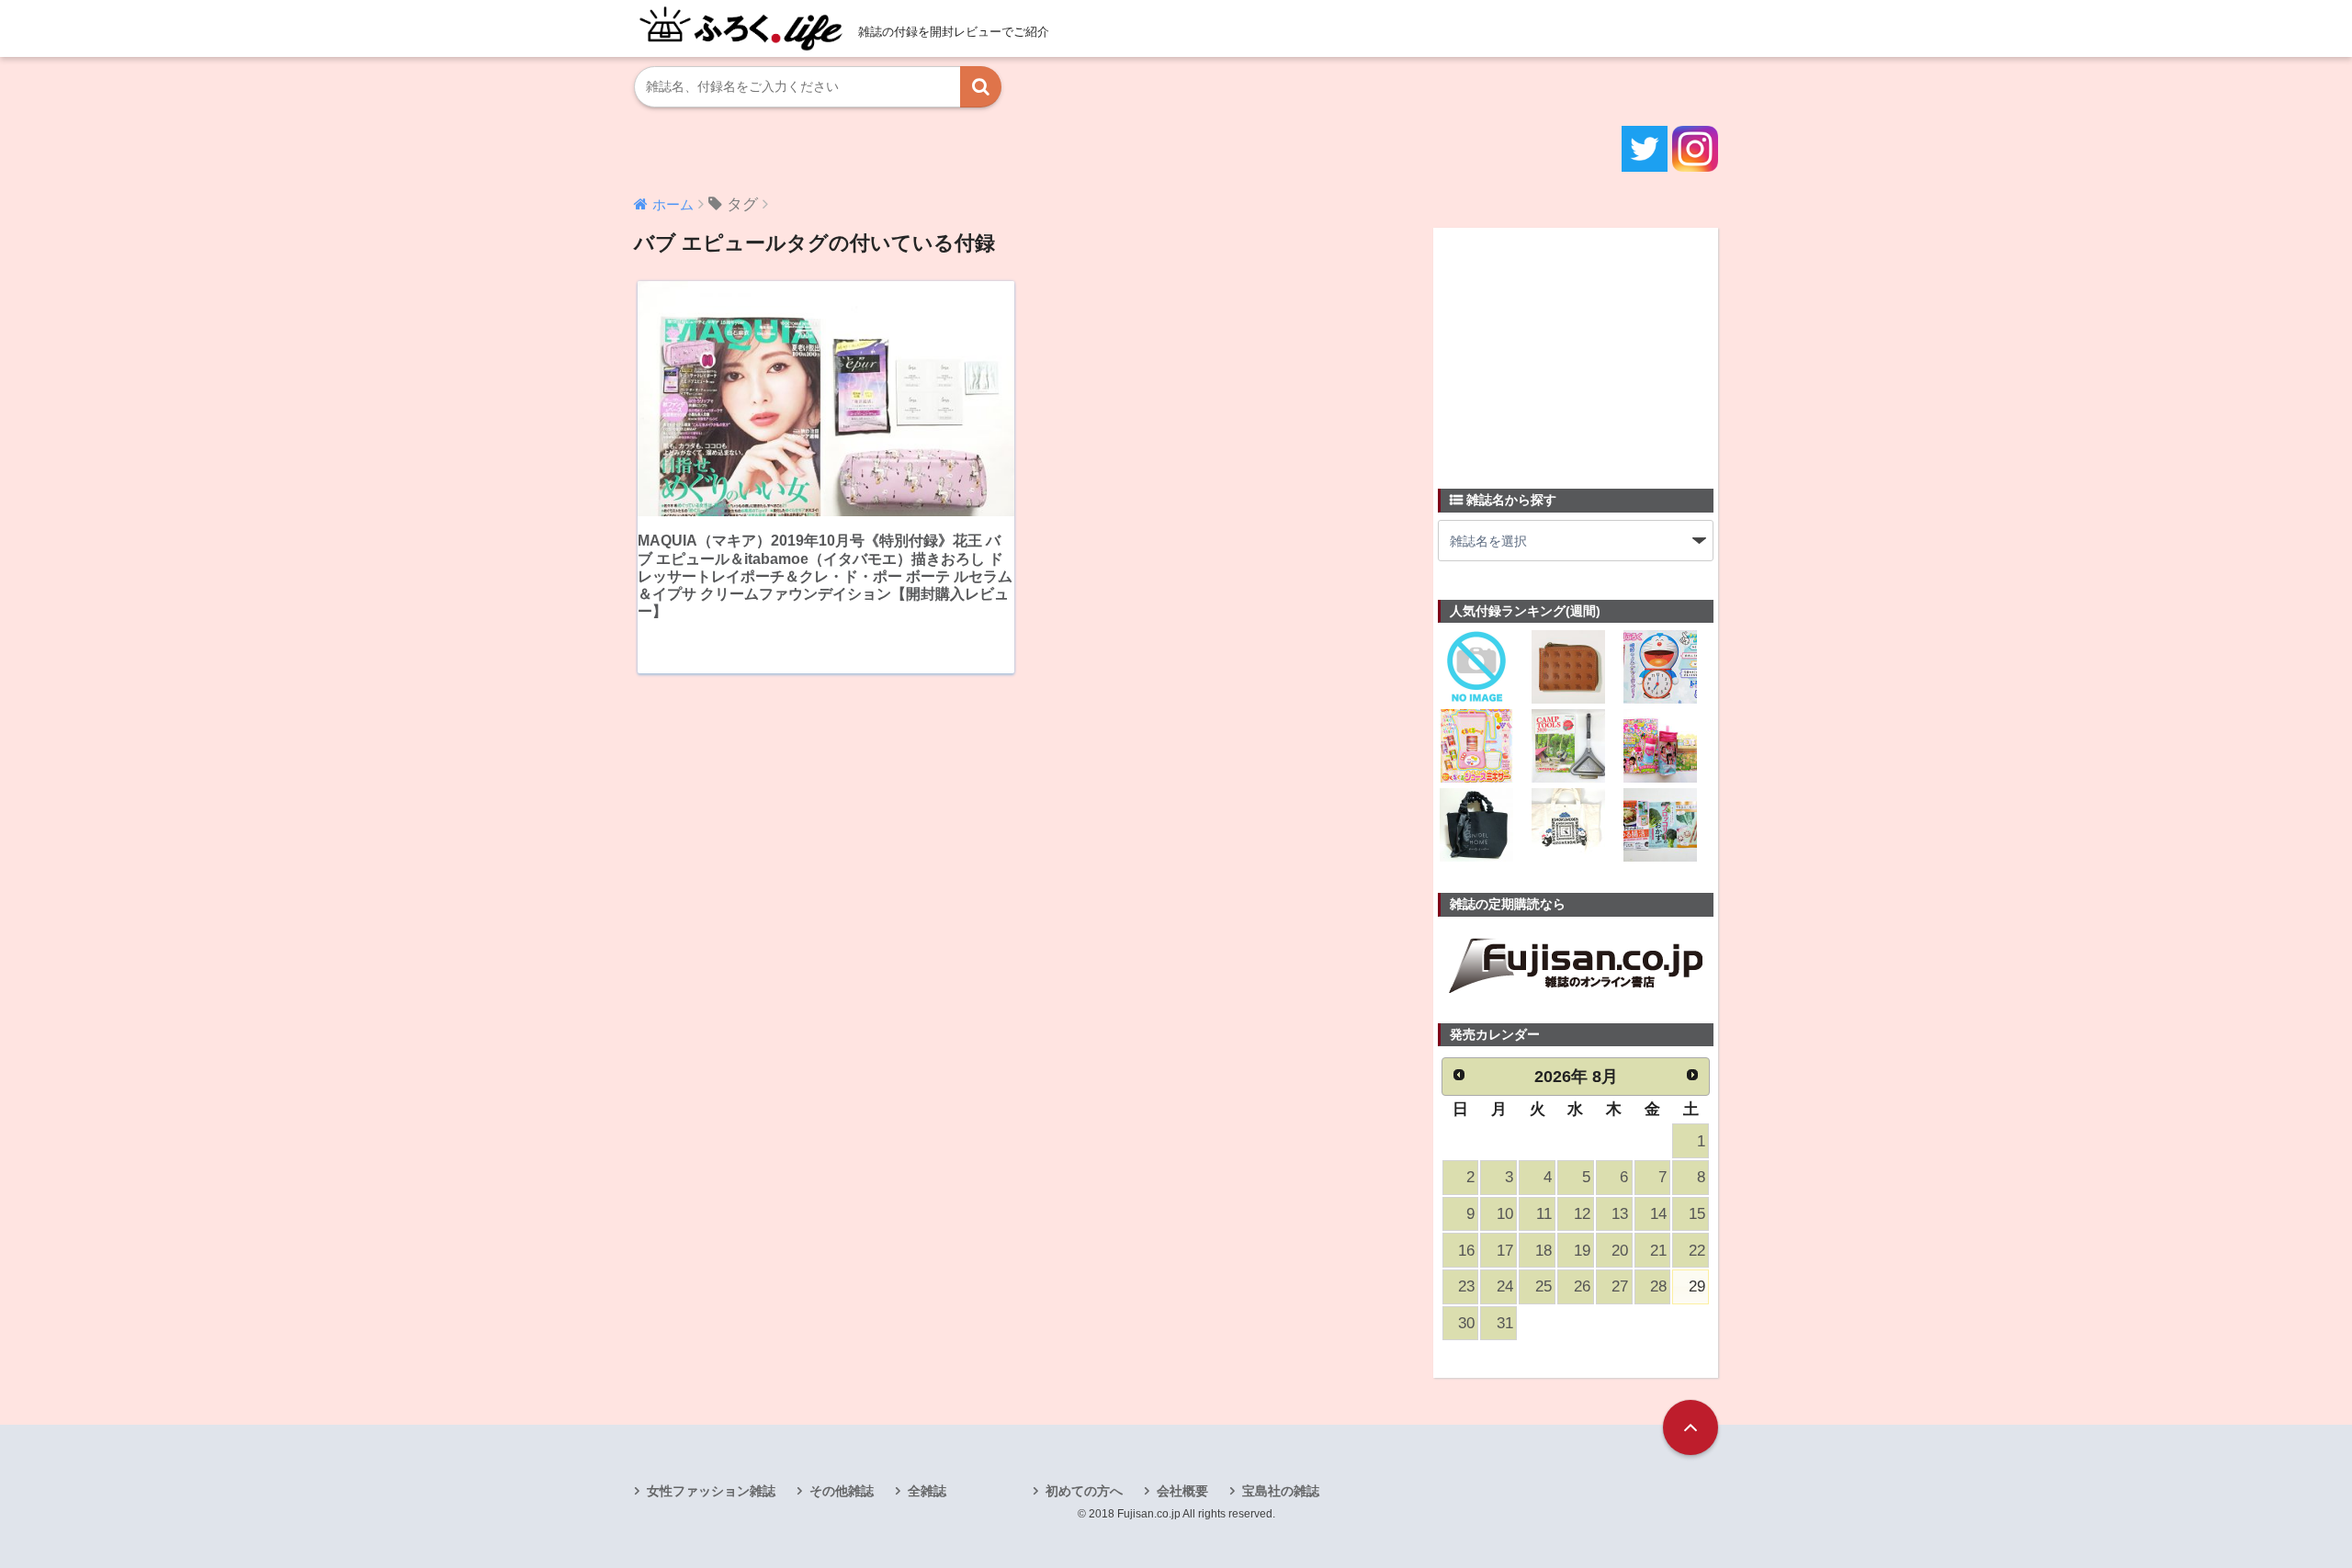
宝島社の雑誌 (1281, 1491)
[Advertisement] (1576, 347)
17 (1505, 1251)
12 (1582, 1214)
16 (1466, 1251)
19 (1582, 1251)
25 (1543, 1286)
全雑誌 (927, 1491)
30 (1466, 1323)
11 (1544, 1214)
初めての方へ (1084, 1491)
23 (1466, 1286)
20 (1620, 1251)
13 (1620, 1214)
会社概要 (1182, 1491)
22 (1697, 1251)
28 (1658, 1286)
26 (1582, 1286)
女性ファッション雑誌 (711, 1491)
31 (1505, 1323)
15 (1697, 1214)
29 (1697, 1286)
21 (1658, 1251)
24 (1505, 1286)
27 (1620, 1286)
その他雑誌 (842, 1491)
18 (1543, 1251)
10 (1505, 1214)
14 (1658, 1214)
